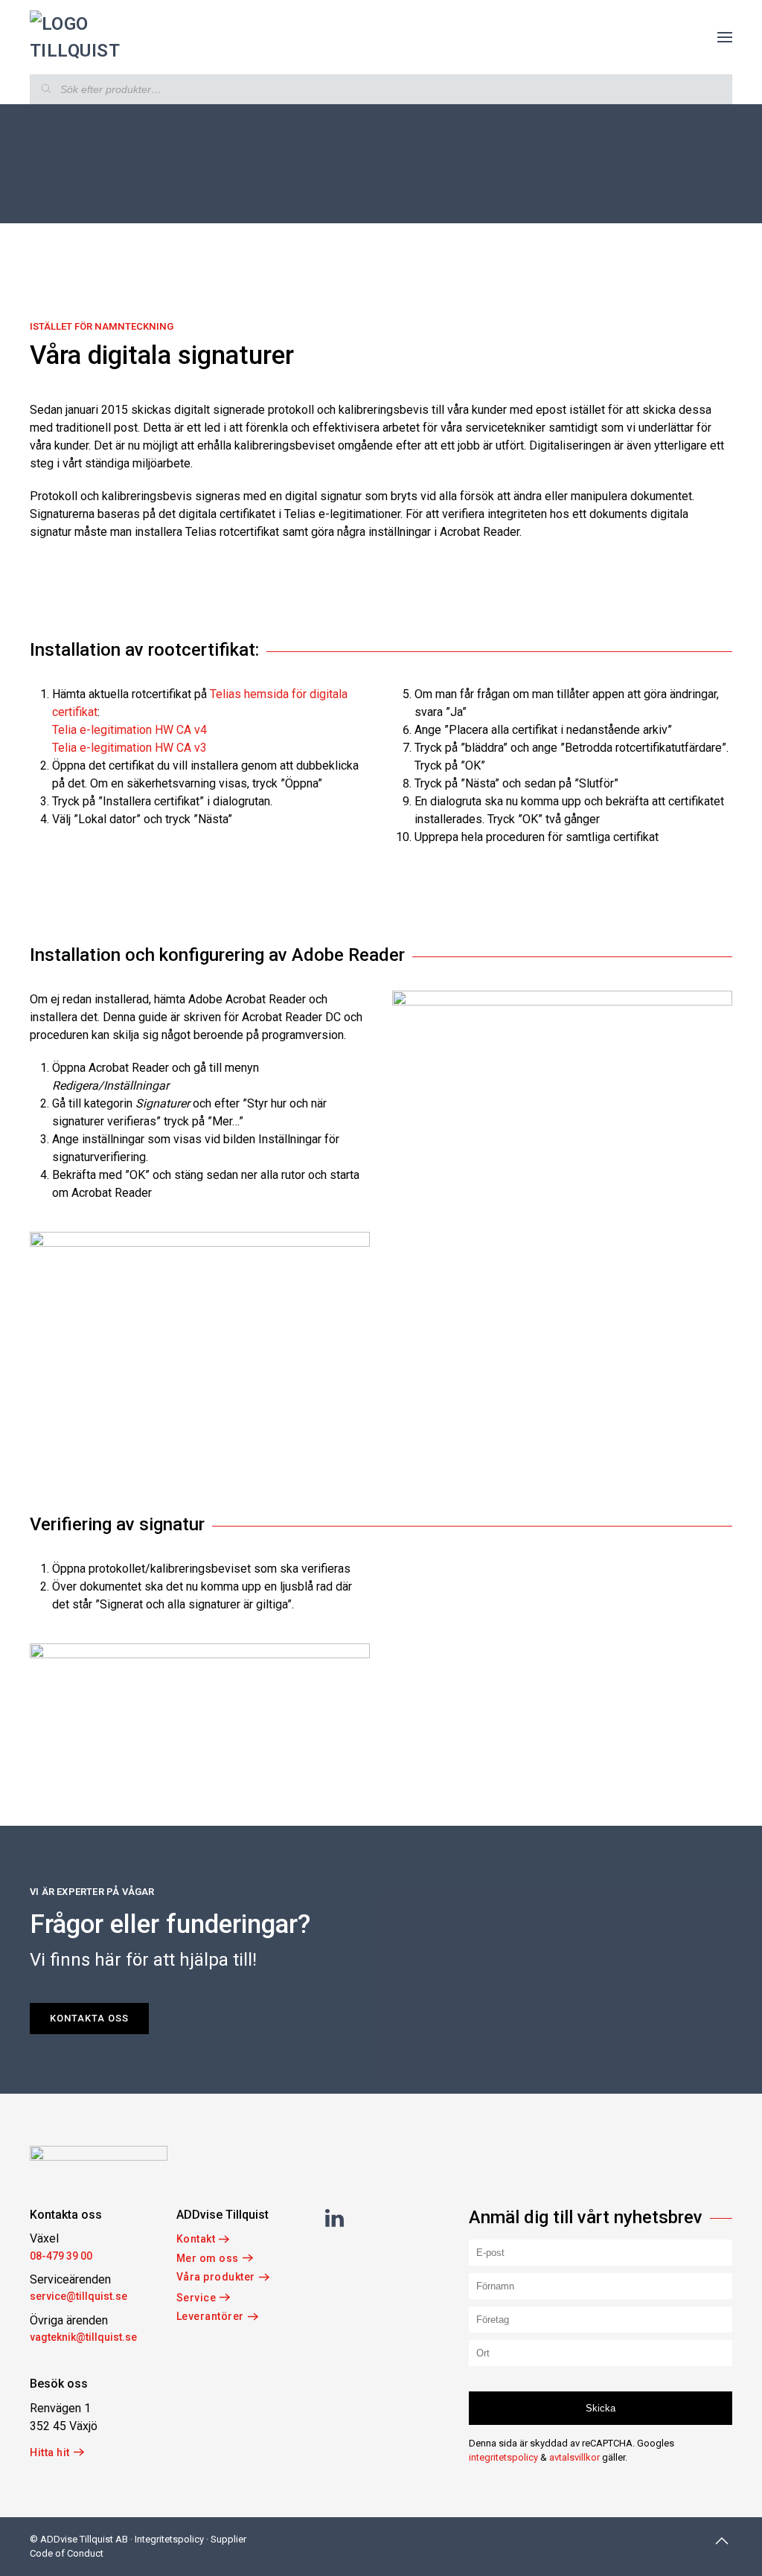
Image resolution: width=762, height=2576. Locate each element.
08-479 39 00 (61, 2256)
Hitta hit (50, 2452)
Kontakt (196, 2239)
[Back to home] (76, 37)
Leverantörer (210, 2316)
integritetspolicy (503, 2457)
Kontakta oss (89, 2018)
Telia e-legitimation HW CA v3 (129, 748)
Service (196, 2298)
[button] (725, 37)
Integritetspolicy (169, 2539)
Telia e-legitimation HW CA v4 (129, 730)
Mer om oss (208, 2258)
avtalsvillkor (574, 2457)
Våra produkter (216, 2277)
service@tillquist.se (79, 2296)
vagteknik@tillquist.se (83, 2337)
